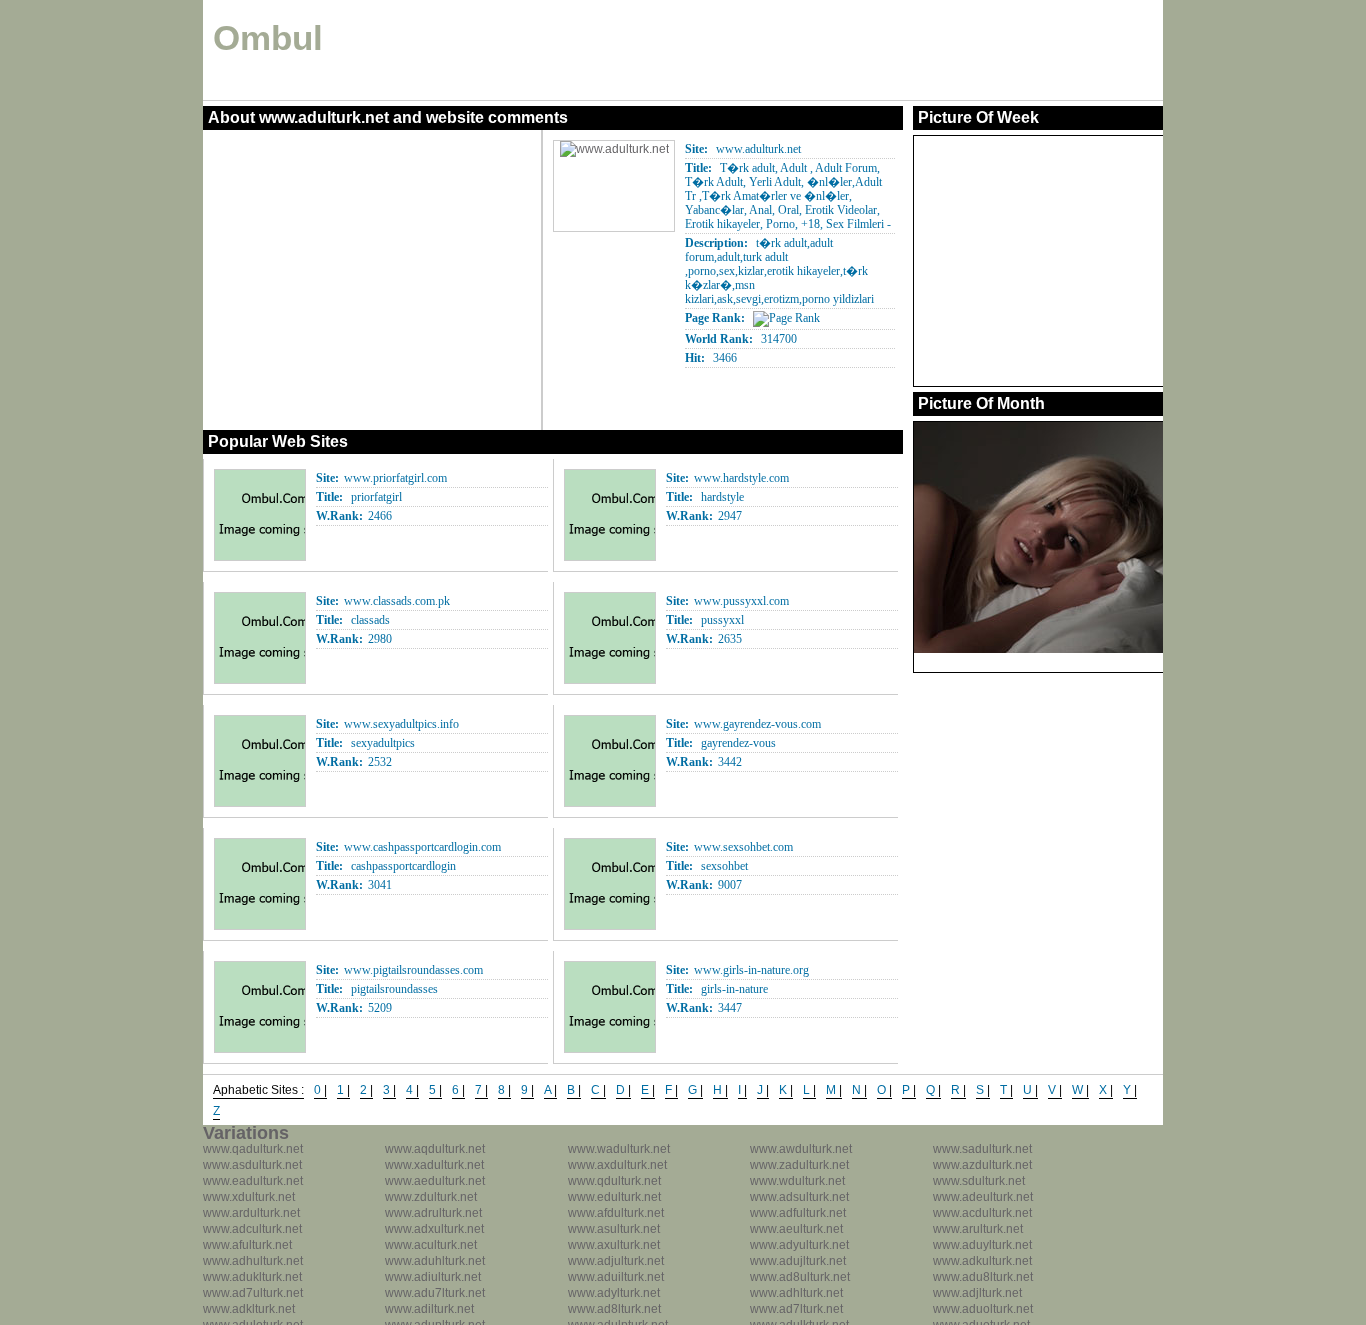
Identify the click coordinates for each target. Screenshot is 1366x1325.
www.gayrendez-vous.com (757, 724)
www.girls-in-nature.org (751, 970)
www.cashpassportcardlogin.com (422, 847)
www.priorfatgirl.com (395, 478)
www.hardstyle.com (741, 478)
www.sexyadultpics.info (401, 724)
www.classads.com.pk (397, 601)
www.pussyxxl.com (741, 601)
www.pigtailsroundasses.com (413, 970)
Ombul (268, 37)
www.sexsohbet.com (743, 847)
